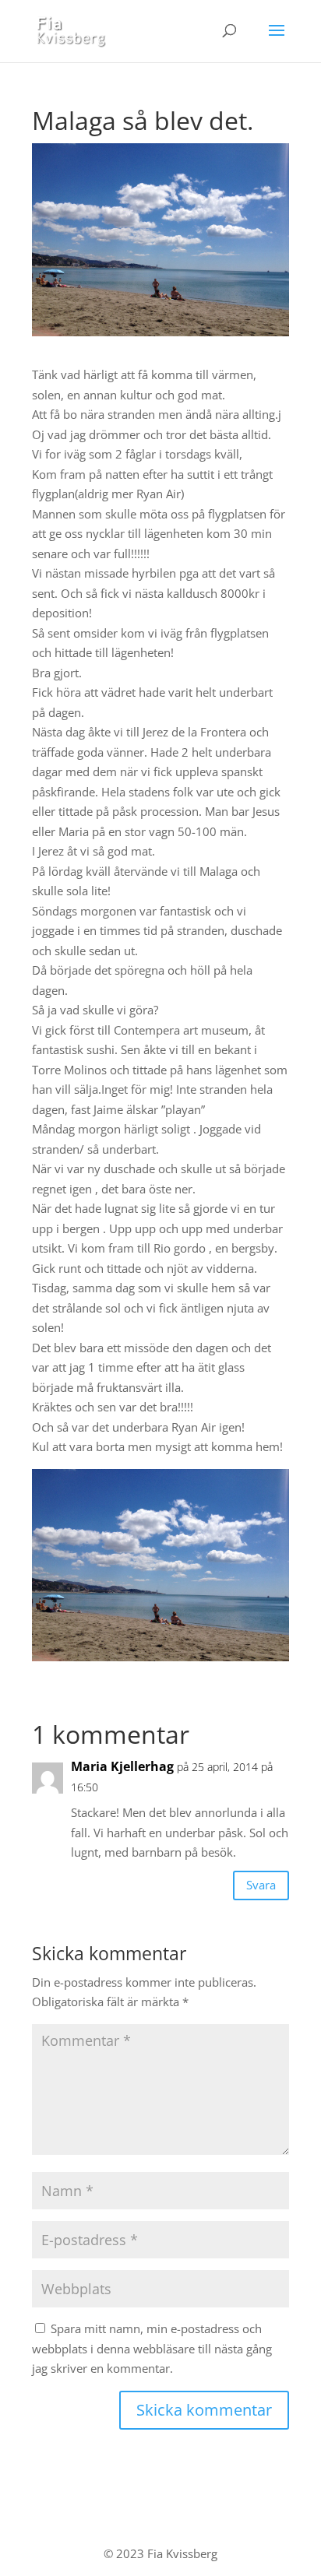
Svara (261, 1885)
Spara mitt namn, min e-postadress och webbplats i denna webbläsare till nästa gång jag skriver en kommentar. (152, 2348)
